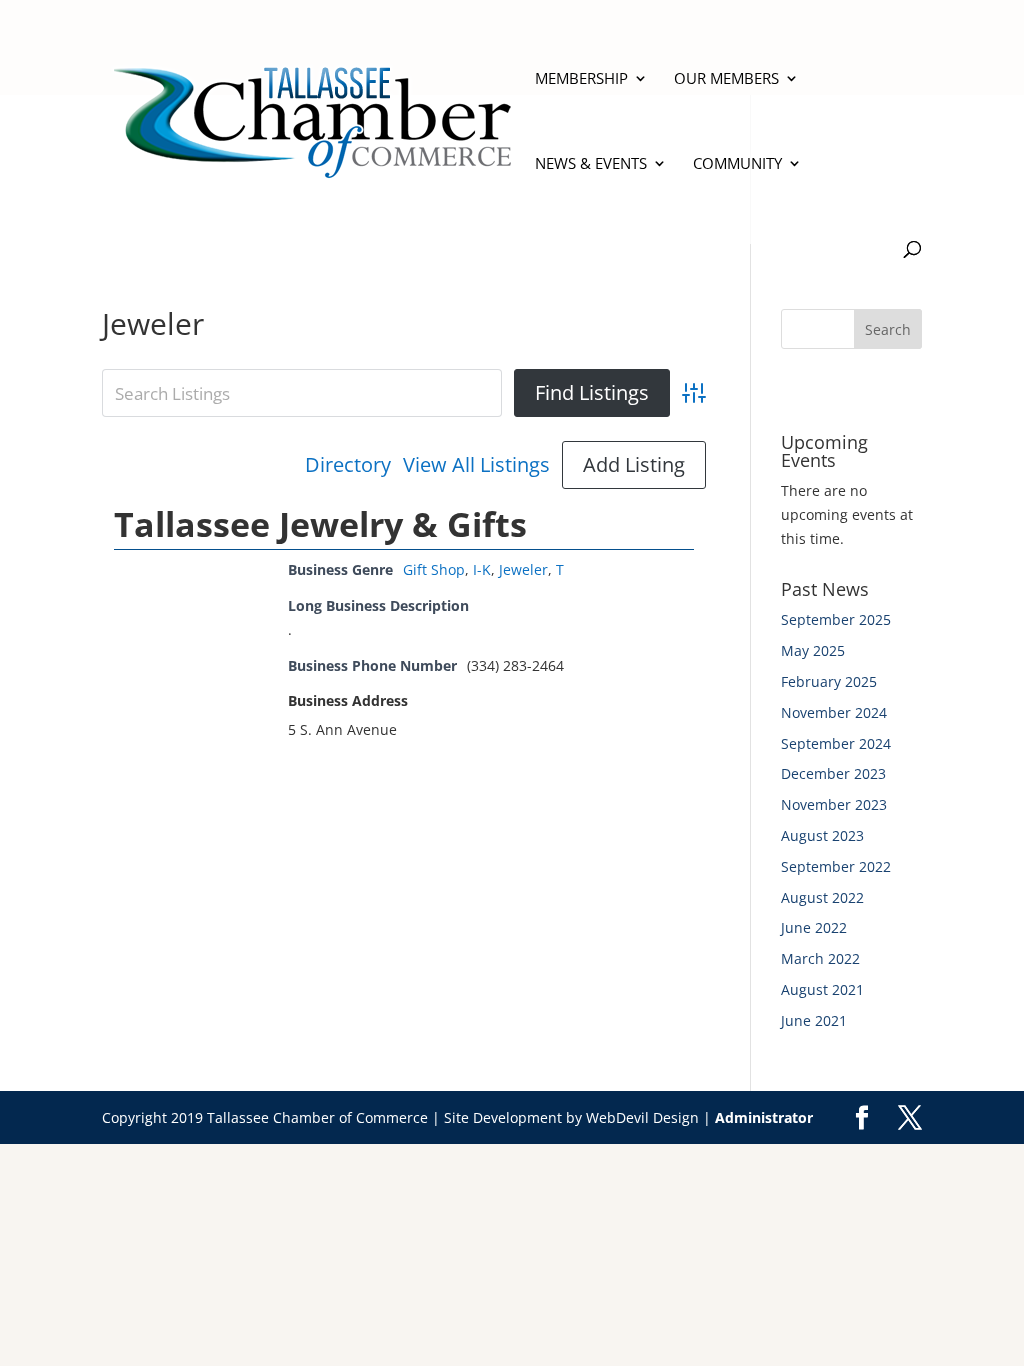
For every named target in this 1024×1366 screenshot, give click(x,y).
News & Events (591, 164)
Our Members (726, 79)
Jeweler (523, 569)
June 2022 (814, 927)
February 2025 (829, 681)
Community (737, 164)
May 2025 (813, 650)
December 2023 (833, 773)
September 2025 (836, 619)
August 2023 (822, 835)
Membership (581, 79)
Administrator (764, 1117)
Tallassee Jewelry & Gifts (320, 524)
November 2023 (834, 804)
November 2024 (834, 712)
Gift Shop (434, 569)
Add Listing (634, 464)
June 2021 (814, 1020)
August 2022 (822, 897)
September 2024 (836, 743)
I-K (482, 569)
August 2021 (822, 989)
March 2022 (820, 958)
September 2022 (836, 866)
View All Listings (476, 465)
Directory (348, 465)
